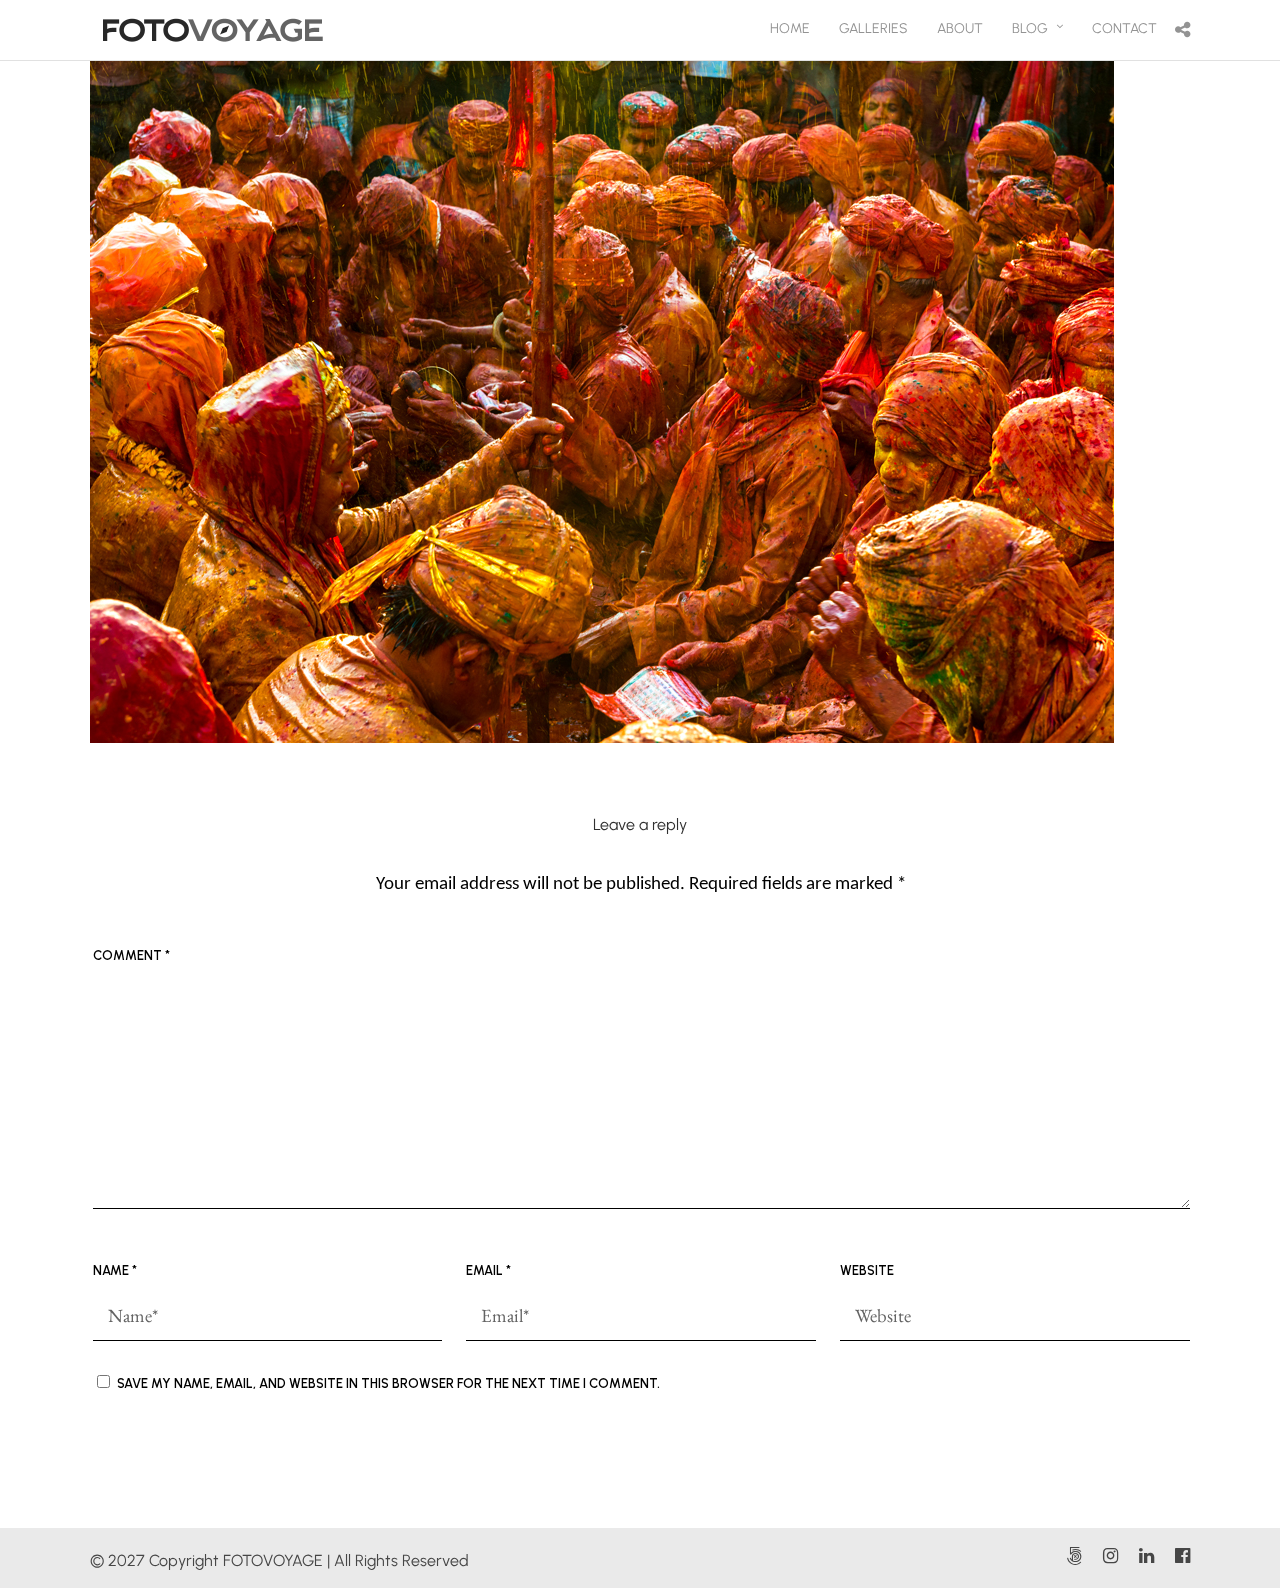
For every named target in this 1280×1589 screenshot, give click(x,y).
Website (867, 1270)
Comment (131, 955)
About (960, 28)
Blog (1030, 28)
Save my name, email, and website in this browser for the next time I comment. (388, 1383)
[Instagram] (1110, 1556)
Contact (1124, 28)
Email (488, 1270)
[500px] (1074, 1556)
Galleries (873, 28)
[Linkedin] (1146, 1556)
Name (115, 1270)
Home (790, 28)
